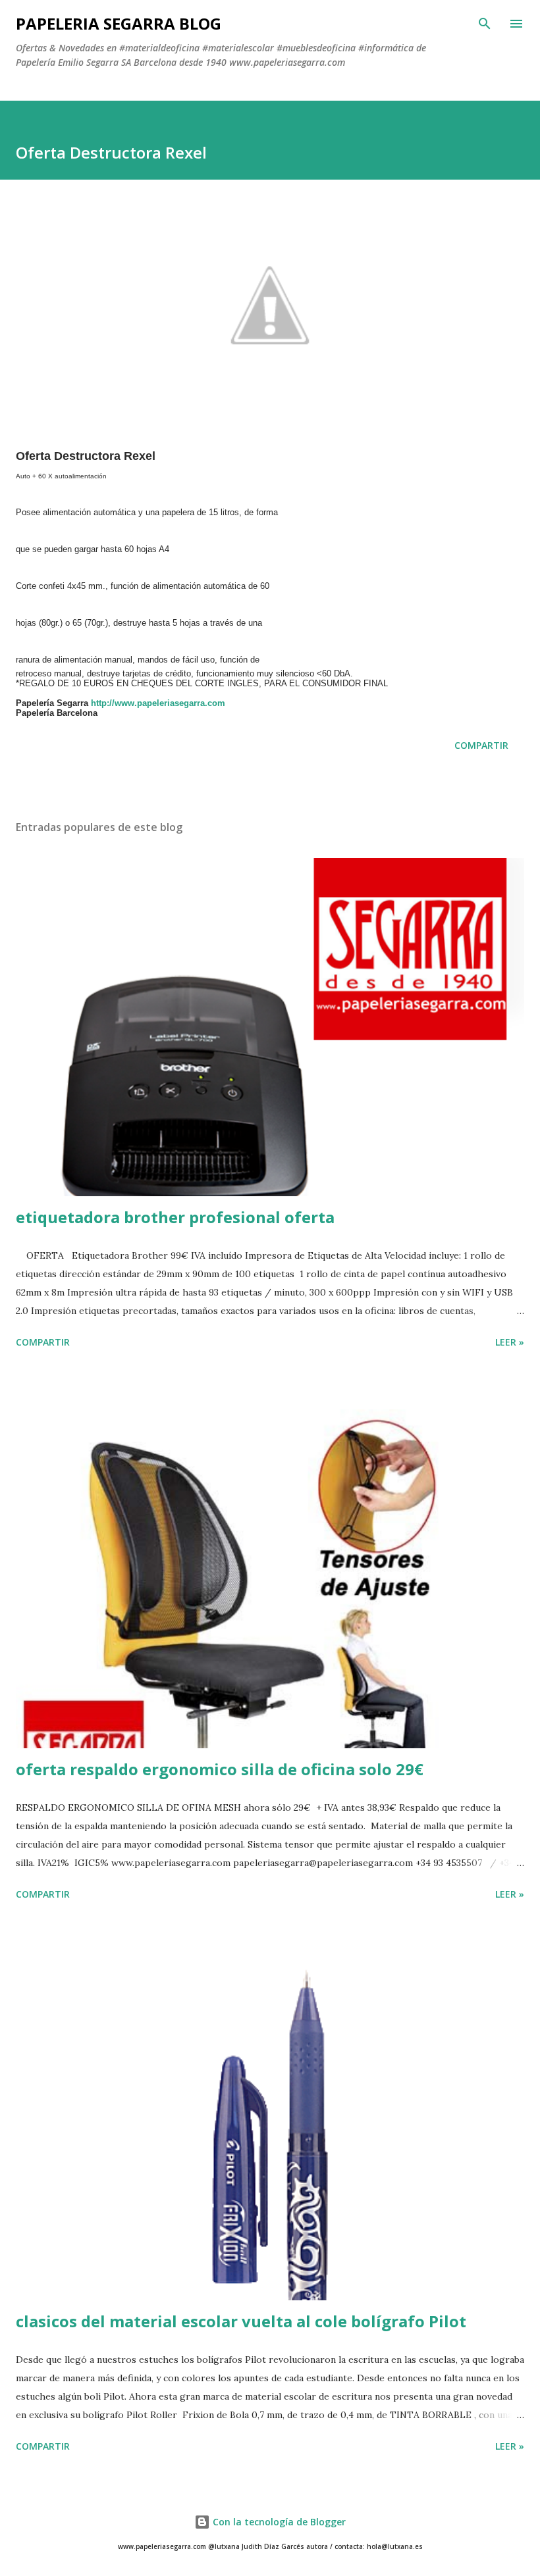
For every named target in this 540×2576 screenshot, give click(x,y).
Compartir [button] (481, 745)
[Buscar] (485, 24)
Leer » (510, 1342)
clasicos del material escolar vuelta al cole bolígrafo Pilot (241, 2321)
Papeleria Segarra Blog (119, 23)
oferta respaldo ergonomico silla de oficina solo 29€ (220, 1769)
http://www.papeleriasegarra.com (158, 703)
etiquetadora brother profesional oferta (175, 1217)
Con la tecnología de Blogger (278, 2522)
